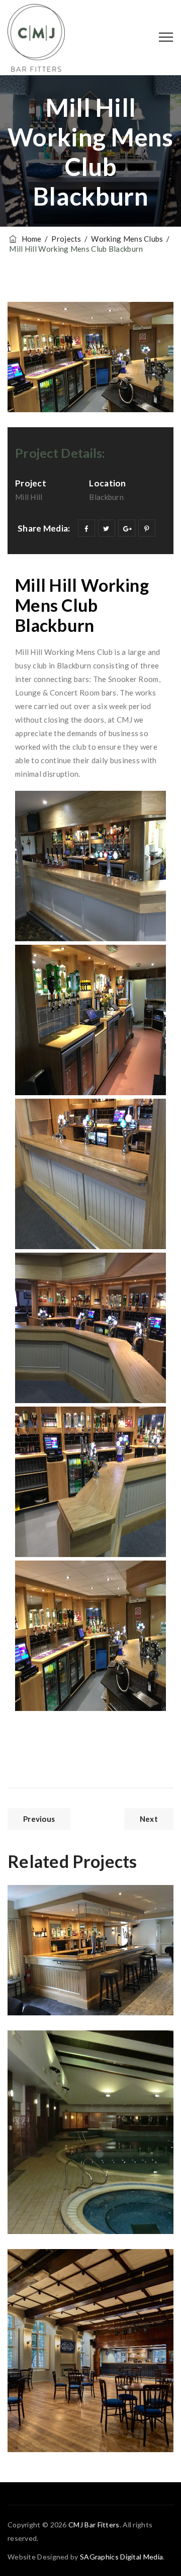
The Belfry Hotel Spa (87, 2063)
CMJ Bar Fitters (94, 2525)
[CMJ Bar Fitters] (36, 38)
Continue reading (120, 2217)
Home (30, 239)
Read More (53, 1983)
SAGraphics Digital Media (121, 2557)
